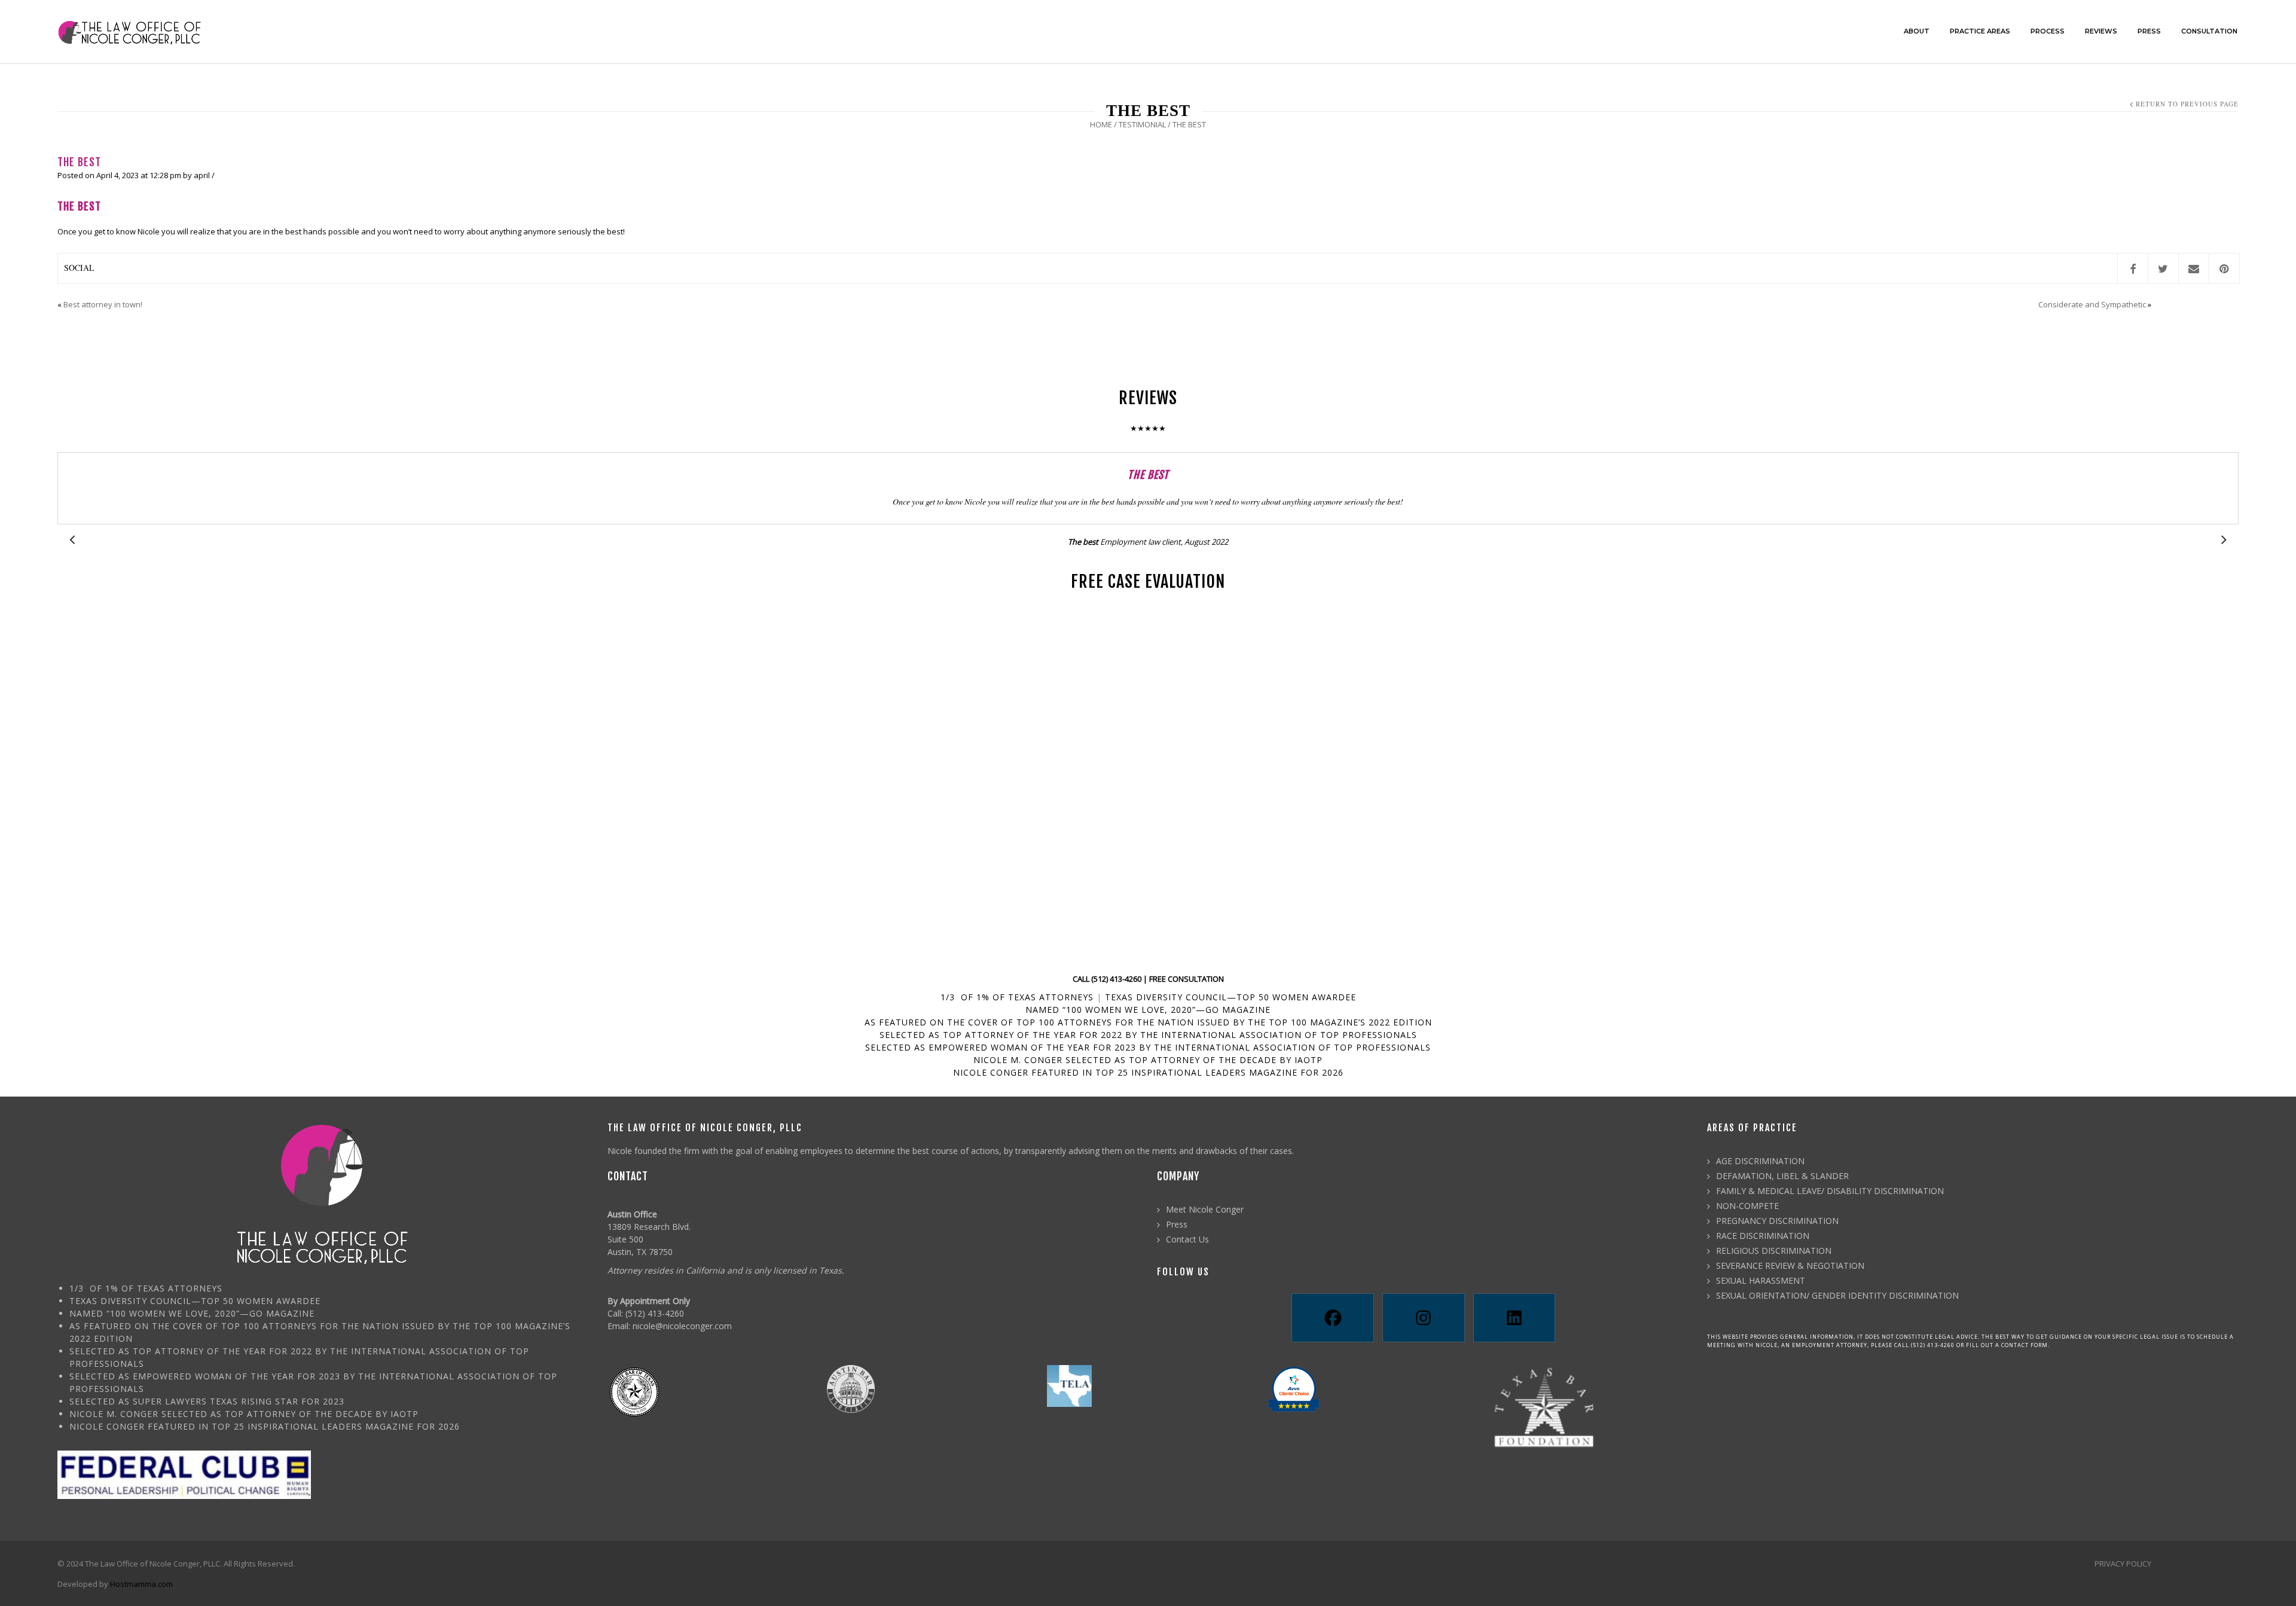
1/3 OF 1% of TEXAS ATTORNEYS (1017, 997)
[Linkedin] (1514, 1318)
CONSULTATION (2209, 31)
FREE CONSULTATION (1187, 979)
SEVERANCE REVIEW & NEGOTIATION (1790, 1265)
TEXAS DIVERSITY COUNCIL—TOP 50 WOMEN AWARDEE (1231, 997)
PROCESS (2048, 31)
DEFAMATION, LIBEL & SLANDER (1782, 1176)
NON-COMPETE (1747, 1206)
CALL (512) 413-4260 (1107, 979)
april (202, 175)
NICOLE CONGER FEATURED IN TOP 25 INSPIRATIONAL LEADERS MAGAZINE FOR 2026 (1148, 1072)
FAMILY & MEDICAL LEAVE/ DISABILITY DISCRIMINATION (1830, 1191)
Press (1177, 1224)
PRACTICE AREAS (1980, 31)
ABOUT (1917, 31)
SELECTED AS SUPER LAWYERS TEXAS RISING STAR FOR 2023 (207, 1401)
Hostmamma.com (141, 1584)
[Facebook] (1332, 1318)
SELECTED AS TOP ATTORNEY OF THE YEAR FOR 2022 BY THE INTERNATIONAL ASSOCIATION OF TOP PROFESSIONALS (1148, 1035)
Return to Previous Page (2187, 104)
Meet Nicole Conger (1205, 1209)
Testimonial (1142, 124)
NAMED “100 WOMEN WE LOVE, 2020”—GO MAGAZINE (1148, 1010)
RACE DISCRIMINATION (1763, 1236)
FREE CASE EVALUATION (1148, 581)
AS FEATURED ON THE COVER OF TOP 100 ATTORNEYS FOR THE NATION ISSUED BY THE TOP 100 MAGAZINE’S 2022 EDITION (1148, 1022)
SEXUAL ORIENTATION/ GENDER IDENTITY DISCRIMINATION (1837, 1295)
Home (1101, 124)
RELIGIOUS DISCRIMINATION (1774, 1251)
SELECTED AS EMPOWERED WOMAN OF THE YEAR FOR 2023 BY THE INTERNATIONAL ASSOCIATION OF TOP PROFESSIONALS (1148, 1047)
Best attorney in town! (103, 304)
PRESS (2149, 31)
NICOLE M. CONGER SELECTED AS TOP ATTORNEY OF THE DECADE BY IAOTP (1148, 1060)
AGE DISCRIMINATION (1760, 1161)
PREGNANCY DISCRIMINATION (1777, 1221)
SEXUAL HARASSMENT (1761, 1280)
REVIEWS (2101, 31)
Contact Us (1187, 1239)
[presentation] (72, 540)
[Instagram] (1423, 1318)
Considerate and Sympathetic (2092, 304)
